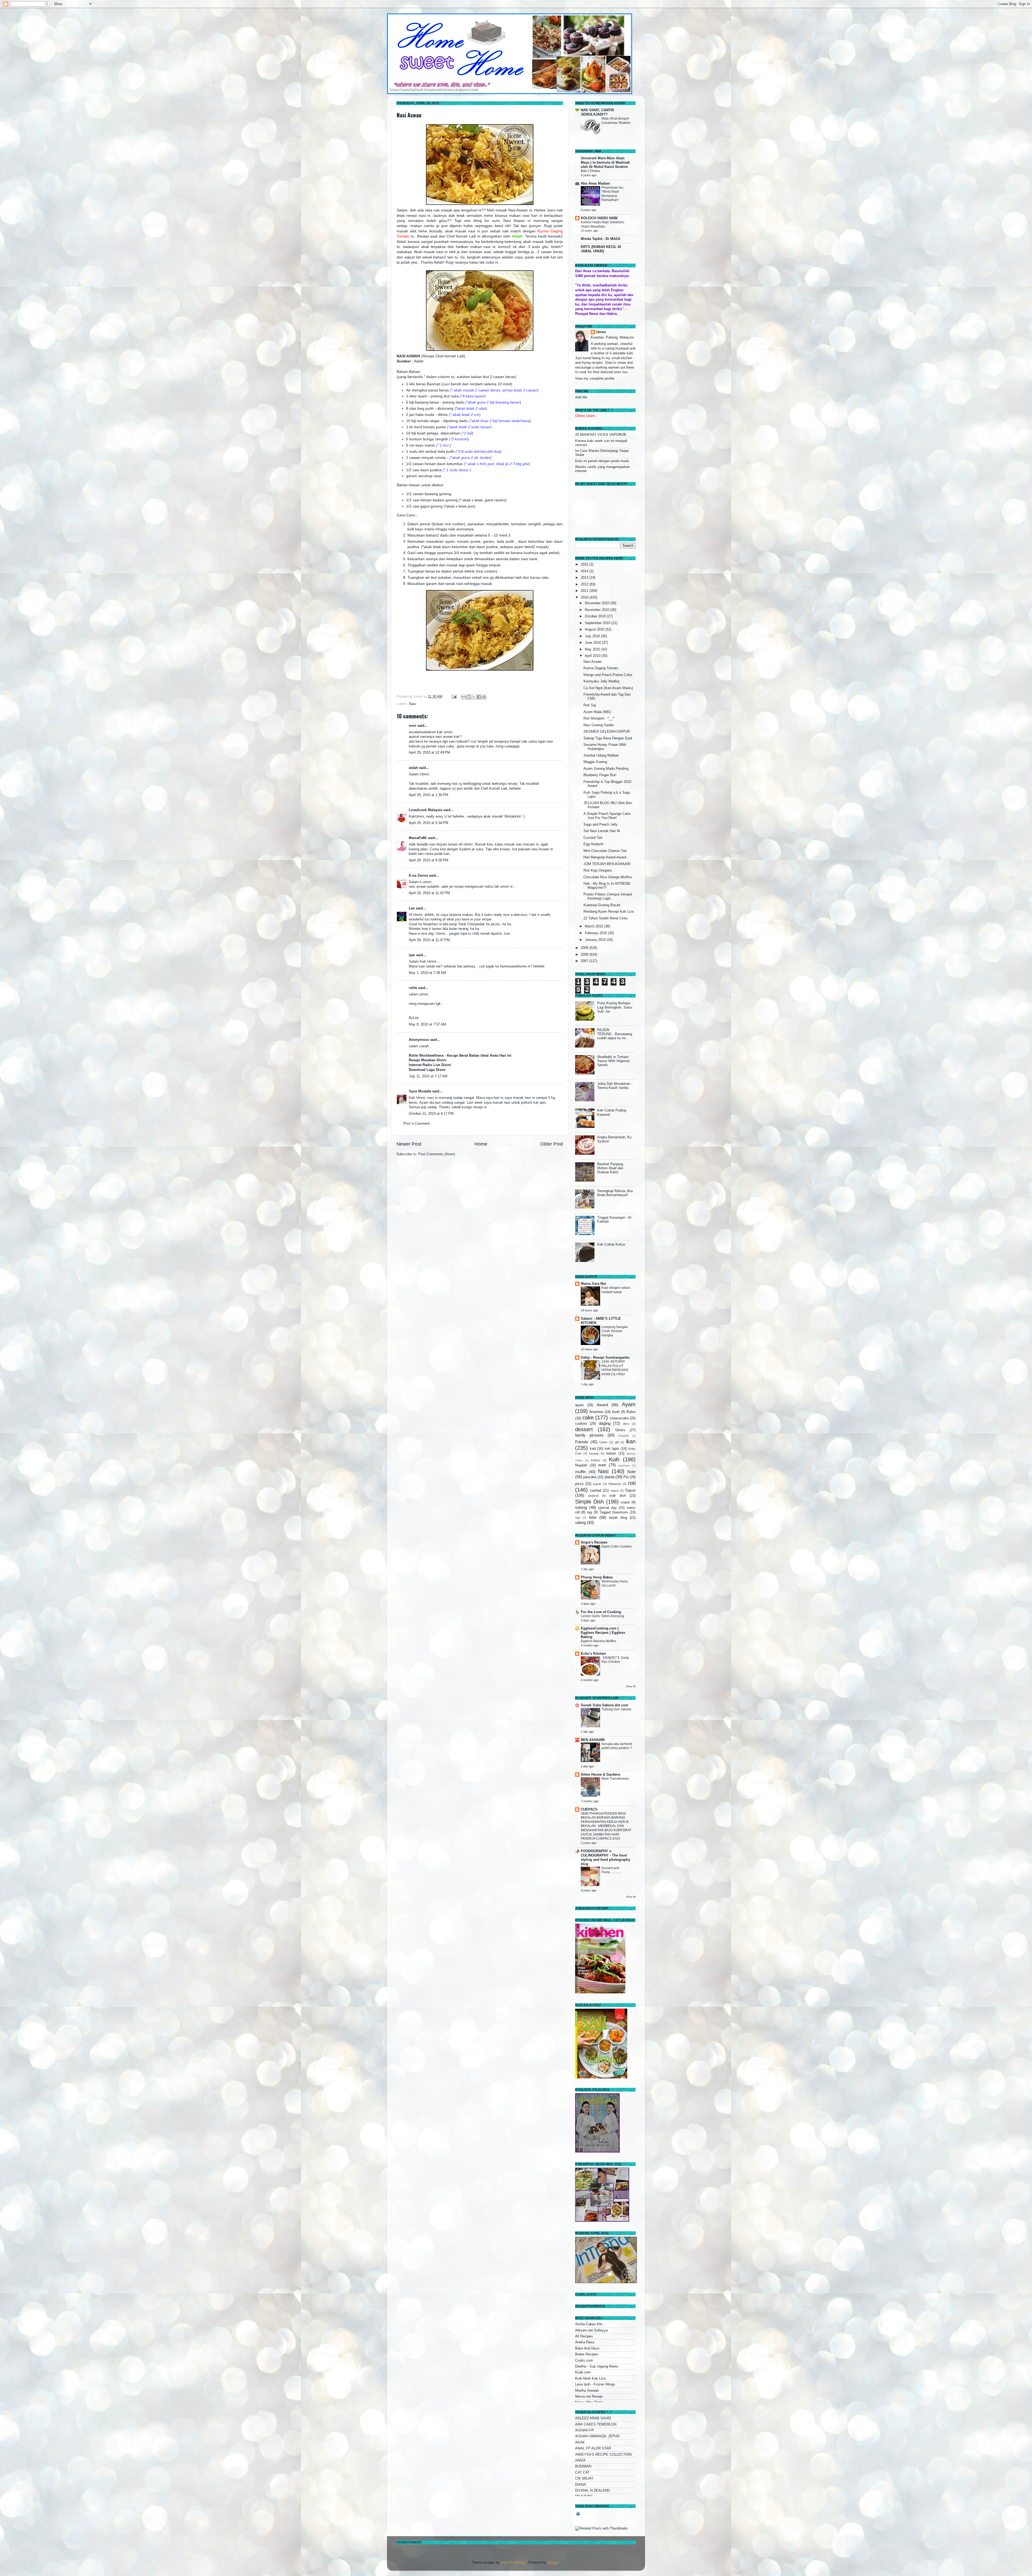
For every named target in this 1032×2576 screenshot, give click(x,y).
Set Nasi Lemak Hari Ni (602, 831)
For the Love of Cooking (601, 1612)
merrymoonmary (513, 2563)
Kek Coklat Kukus (611, 1244)
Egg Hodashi (593, 844)
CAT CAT (582, 2473)
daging (605, 1423)
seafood (593, 1496)
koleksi (596, 1460)
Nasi (413, 704)
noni (413, 726)
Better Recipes (587, 2354)
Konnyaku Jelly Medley (602, 681)
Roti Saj (590, 705)
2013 (585, 578)
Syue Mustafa (420, 1091)
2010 (585, 598)
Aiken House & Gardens (601, 1775)
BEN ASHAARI (593, 1740)
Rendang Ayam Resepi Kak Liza (609, 912)
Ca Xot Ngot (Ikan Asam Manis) (608, 688)
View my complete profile (595, 379)
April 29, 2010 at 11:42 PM (429, 893)
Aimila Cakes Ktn (589, 2324)
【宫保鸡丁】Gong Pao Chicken (615, 1660)
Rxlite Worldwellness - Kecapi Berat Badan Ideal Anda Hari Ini (460, 1056)
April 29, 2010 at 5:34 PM (429, 823)
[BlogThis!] (469, 697)
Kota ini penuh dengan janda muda (602, 461)
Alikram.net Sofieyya (591, 2330)
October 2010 (596, 616)
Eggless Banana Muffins (599, 1641)
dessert (584, 1429)
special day (607, 1508)
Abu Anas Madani (595, 184)
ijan (412, 955)
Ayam (629, 1404)
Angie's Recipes (594, 1542)
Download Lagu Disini (427, 1070)
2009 (585, 948)
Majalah (581, 1465)
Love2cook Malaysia (426, 810)
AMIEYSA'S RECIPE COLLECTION (603, 2455)
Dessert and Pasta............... (612, 1870)
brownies (596, 1412)
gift (617, 1442)
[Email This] (464, 697)
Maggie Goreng (595, 762)
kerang (594, 1454)
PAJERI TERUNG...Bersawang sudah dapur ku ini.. (615, 1034)
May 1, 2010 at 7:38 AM (427, 973)
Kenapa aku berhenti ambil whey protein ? (617, 1746)
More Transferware (615, 1779)
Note (631, 1472)
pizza (579, 1484)
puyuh (597, 1484)
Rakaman (615, 1484)
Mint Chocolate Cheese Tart (605, 851)
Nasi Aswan (409, 115)
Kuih (614, 1459)
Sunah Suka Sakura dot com (605, 1705)
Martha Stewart (587, 2391)
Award (602, 1405)
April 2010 (593, 656)
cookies (581, 1424)
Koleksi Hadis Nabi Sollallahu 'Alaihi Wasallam (603, 224)
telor (593, 1517)
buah (616, 1412)
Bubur (631, 1412)
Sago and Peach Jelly (601, 825)
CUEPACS (589, 1809)
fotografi (623, 1436)
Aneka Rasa (585, 2342)
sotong (581, 1507)
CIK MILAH (584, 2478)
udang (580, 1522)
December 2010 (598, 603)
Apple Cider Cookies (617, 1546)
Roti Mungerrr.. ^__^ (599, 718)
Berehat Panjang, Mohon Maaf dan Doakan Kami (611, 1168)
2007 (585, 961)
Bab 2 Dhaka (590, 171)
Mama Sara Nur (594, 1284)
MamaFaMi (418, 838)
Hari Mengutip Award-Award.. (606, 857)
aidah (413, 768)
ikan (631, 1441)
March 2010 (594, 926)
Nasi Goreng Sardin (599, 725)
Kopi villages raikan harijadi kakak (616, 1290)
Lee (412, 908)
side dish (618, 1496)
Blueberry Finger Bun (600, 775)
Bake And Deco (587, 2348)
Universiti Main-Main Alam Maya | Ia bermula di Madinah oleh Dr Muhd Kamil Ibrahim (605, 163)
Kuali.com (583, 2372)
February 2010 (596, 933)
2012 (585, 584)
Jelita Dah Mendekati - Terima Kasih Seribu (615, 1086)
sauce (615, 1491)
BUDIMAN (583, 2466)
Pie (626, 1477)
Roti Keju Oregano (598, 870)
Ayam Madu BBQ (597, 712)
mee (602, 1465)
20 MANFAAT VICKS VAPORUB (601, 435)
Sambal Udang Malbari (601, 755)
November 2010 (598, 610)
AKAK (580, 2442)
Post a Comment (417, 1124)
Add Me (581, 397)
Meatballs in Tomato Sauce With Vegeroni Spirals (613, 1061)
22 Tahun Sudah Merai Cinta (605, 918)
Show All (631, 1686)
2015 (585, 564)
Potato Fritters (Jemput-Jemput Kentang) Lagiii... (608, 896)
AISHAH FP (585, 2430)
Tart (578, 1518)
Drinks (620, 1430)
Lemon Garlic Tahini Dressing (602, 1616)
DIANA (580, 2485)
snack (625, 1502)
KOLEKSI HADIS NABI (599, 218)
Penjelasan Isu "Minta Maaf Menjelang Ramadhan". (612, 194)
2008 (585, 955)
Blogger (553, 2563)
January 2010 (596, 940)
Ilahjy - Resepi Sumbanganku (605, 1358)
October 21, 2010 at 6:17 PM (431, 1114)
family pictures (589, 1435)
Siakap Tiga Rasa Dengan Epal (608, 738)
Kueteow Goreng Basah (602, 905)
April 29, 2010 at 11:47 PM (429, 940)
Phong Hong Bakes (597, 1577)
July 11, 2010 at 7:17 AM (428, 1076)
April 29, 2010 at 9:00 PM (429, 860)
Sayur (630, 1490)
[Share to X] (474, 697)
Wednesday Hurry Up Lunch (615, 1584)
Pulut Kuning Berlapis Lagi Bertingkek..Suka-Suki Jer (615, 1007)
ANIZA (580, 2460)
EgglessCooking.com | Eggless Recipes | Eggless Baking (603, 1633)
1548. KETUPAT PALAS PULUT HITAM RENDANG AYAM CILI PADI (615, 1368)
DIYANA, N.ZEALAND (592, 2491)
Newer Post (409, 1144)
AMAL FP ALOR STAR (593, 2448)
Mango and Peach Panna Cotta (608, 675)
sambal (596, 1491)
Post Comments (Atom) (437, 1154)
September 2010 (598, 623)
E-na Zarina (418, 876)
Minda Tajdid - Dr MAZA (601, 239)
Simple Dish (590, 1502)
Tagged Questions (614, 1512)
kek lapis (612, 1449)
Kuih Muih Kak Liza (590, 2379)
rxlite (413, 988)
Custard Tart (593, 838)
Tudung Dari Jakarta (616, 1709)
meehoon (624, 1465)
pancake (590, 1477)
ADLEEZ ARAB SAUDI (593, 2418)
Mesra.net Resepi (589, 2397)
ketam (611, 1454)
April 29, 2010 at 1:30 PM (429, 795)
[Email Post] (454, 697)
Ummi (601, 332)
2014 (585, 571)
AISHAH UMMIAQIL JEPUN (597, 2436)
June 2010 (593, 643)
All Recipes (584, 2336)
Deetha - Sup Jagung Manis (597, 2366)
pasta (610, 1477)
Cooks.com (584, 2361)
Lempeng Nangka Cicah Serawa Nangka (615, 1331)
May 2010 (593, 649)
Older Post (552, 1144)
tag (589, 1512)
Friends (582, 1442)
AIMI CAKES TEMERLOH (596, 2424)
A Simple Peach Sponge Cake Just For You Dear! (607, 816)
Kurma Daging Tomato (601, 668)
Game (603, 1442)
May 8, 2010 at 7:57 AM (427, 1024)
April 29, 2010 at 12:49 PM (429, 753)
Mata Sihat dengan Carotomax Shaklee (616, 121)
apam (579, 1405)
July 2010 (593, 636)
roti (632, 1483)
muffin (580, 1472)
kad (593, 1449)
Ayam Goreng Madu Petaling (606, 769)
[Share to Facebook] (479, 697)
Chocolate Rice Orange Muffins (608, 877)
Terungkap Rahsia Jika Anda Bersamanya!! (615, 1193)
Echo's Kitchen (593, 1654)
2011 (585, 591)
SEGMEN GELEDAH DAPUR (607, 732)
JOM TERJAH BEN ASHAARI (607, 864)
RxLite (414, 1018)
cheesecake (619, 1418)
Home (481, 1144)
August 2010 (595, 629)
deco (626, 1424)
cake (588, 1417)
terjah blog (618, 1518)
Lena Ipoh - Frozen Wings (595, 2384)
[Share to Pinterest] (484, 697)
